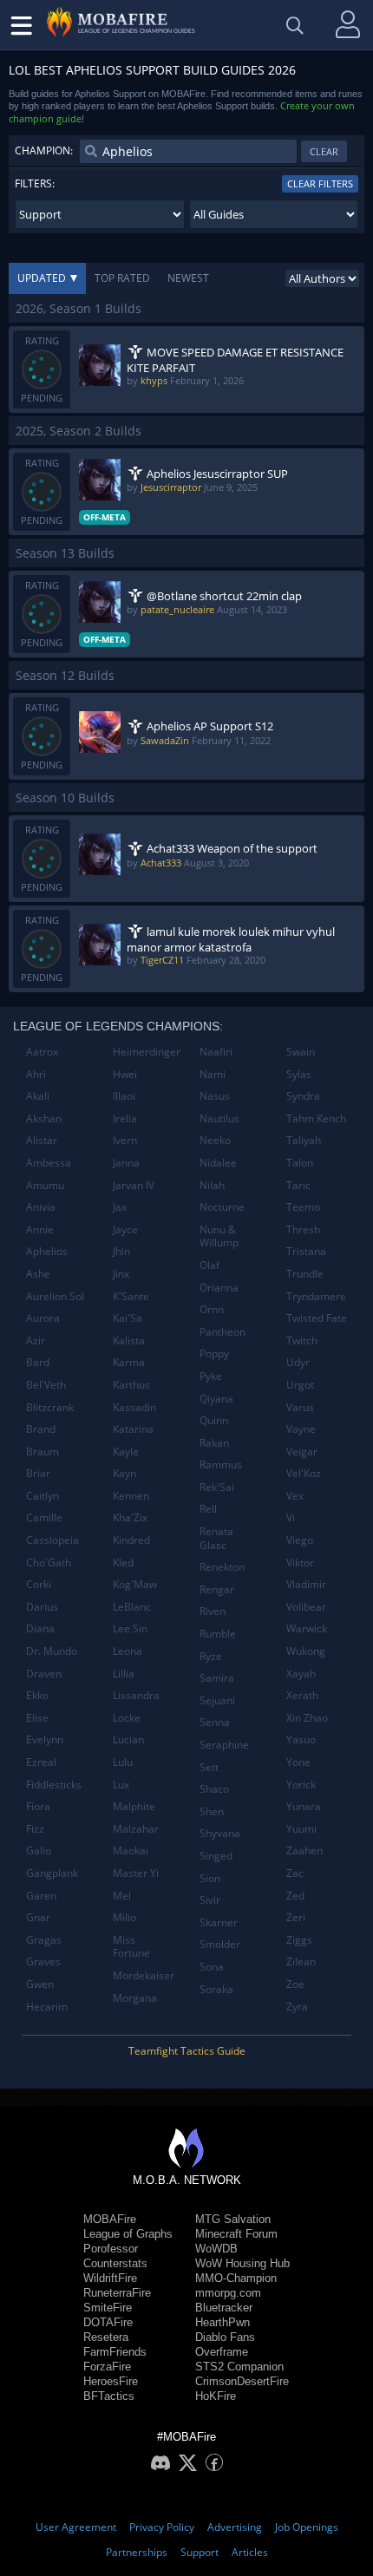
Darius (42, 1607)
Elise (37, 1718)
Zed (295, 1896)
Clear (324, 151)
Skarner (219, 1922)
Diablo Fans (225, 2337)
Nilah (212, 1185)
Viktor (300, 1563)
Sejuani (217, 1700)
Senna (215, 1722)
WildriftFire (110, 2278)
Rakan (214, 1443)
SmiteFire (108, 2308)
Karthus (131, 1385)
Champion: (44, 150)
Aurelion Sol (55, 1296)
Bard (38, 1362)
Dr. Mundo (52, 1651)
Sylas (299, 1074)
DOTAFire (108, 2322)
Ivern (125, 1140)
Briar (38, 1473)
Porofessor (111, 2249)
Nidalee (218, 1163)
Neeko (215, 1140)
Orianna (219, 1288)
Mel (122, 1896)
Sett (209, 1767)
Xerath (302, 1695)
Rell (208, 1509)
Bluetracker (224, 2308)
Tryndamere (316, 1296)
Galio (39, 1850)
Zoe (295, 1984)
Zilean (301, 1961)
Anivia (41, 1207)
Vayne (301, 1429)
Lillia (124, 1674)
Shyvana (220, 1833)
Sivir (210, 1900)
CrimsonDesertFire (242, 2381)
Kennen (131, 1496)
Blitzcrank (50, 1407)
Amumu (45, 1185)
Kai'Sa (128, 1318)
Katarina (133, 1429)
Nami (213, 1074)
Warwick (307, 1628)
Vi (291, 1517)
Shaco (214, 1789)
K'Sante (131, 1296)
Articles (250, 2552)
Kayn (124, 1473)
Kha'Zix (130, 1517)
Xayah (301, 1674)
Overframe (222, 2352)
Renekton (222, 1567)
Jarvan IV (134, 1185)
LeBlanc (132, 1607)
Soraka (216, 1989)
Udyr (298, 1362)
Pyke (211, 1376)
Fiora (38, 1806)
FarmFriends (115, 2352)
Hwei (125, 1074)
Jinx (121, 1274)
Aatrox (42, 1052)
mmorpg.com (228, 2293)
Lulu (123, 1762)
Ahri (36, 1074)
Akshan (44, 1118)
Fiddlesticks (54, 1785)
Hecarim (47, 2007)
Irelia (125, 1118)
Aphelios (47, 1251)
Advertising (235, 2527)
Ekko (37, 1695)
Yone (298, 1762)
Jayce (125, 1229)
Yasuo (301, 1739)
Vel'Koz (304, 1473)
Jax (120, 1207)
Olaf (209, 1265)
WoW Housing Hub (242, 2263)
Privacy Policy (162, 2527)
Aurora (43, 1318)
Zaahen (304, 1850)
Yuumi (301, 1829)
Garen (41, 1896)
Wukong (306, 1651)
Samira (217, 1678)
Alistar (42, 1140)
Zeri (296, 1917)
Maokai (131, 1850)
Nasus (215, 1096)
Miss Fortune (131, 1947)
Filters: (35, 183)
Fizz (35, 1829)
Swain (301, 1052)
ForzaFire (107, 2367)
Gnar (38, 1917)
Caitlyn (43, 1496)
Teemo (303, 1207)
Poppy (214, 1353)
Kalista (129, 1340)
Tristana (306, 1251)
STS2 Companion (239, 2367)
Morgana (135, 1998)
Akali (38, 1096)
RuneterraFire (117, 2293)
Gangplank (52, 1873)
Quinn (214, 1420)
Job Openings (307, 2527)
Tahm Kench (316, 1118)
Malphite (134, 1806)
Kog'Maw (135, 1584)
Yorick (301, 1785)
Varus (300, 1407)
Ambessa (49, 1163)
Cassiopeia (52, 1540)
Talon (300, 1163)
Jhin (121, 1251)
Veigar (302, 1451)
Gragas (44, 1940)
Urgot (300, 1385)
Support (200, 2552)
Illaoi (124, 1096)
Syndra (303, 1096)
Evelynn (45, 1739)
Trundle (305, 1274)
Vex (295, 1496)
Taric (298, 1185)
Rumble (218, 1634)
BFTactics (109, 2396)
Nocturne (222, 1207)
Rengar (217, 1589)
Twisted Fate (317, 1318)
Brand (41, 1429)
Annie (40, 1229)
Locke (127, 1718)
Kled (123, 1563)
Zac (295, 1873)
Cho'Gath (49, 1563)
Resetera (106, 2337)
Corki (39, 1584)
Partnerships (137, 2552)
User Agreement (76, 2527)
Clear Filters (320, 183)
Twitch (302, 1340)
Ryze (211, 1656)
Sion (210, 1878)
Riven (213, 1611)
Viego (300, 1540)
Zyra (297, 2007)
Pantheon (222, 1332)
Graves (43, 1961)
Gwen (40, 1984)
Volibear (306, 1607)
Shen (212, 1811)
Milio (124, 1917)
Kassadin (134, 1407)
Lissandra (136, 1695)
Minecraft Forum (236, 2234)
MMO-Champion (236, 2278)
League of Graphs (128, 2234)
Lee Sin (130, 1628)
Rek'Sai (217, 1487)
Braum (43, 1451)
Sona (212, 1967)
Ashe (38, 1274)
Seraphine (224, 1745)
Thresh (303, 1229)
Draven (44, 1674)
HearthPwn (222, 2322)
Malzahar (136, 1829)
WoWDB (216, 2249)
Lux (121, 1785)
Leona (128, 1651)
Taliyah (304, 1140)
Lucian (128, 1739)
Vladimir (306, 1584)
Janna (126, 1163)
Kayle (126, 1451)
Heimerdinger (147, 1052)
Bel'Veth (46, 1385)
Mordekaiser (144, 1975)
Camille (44, 1517)
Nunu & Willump (219, 1236)
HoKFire (216, 2396)
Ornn (212, 1309)
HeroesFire (111, 2381)
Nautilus (219, 1118)
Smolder (220, 1944)
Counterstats (115, 2263)
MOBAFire (110, 2219)
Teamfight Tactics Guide (187, 2051)
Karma (129, 1362)
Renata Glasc (216, 1538)
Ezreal (41, 1762)
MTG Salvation (233, 2219)
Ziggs (299, 1940)
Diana (40, 1628)
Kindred (131, 1540)
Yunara (304, 1806)
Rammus (221, 1465)
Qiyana (216, 1399)
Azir (36, 1340)
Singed (216, 1856)
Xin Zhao (307, 1718)
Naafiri (216, 1052)
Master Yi (136, 1873)
